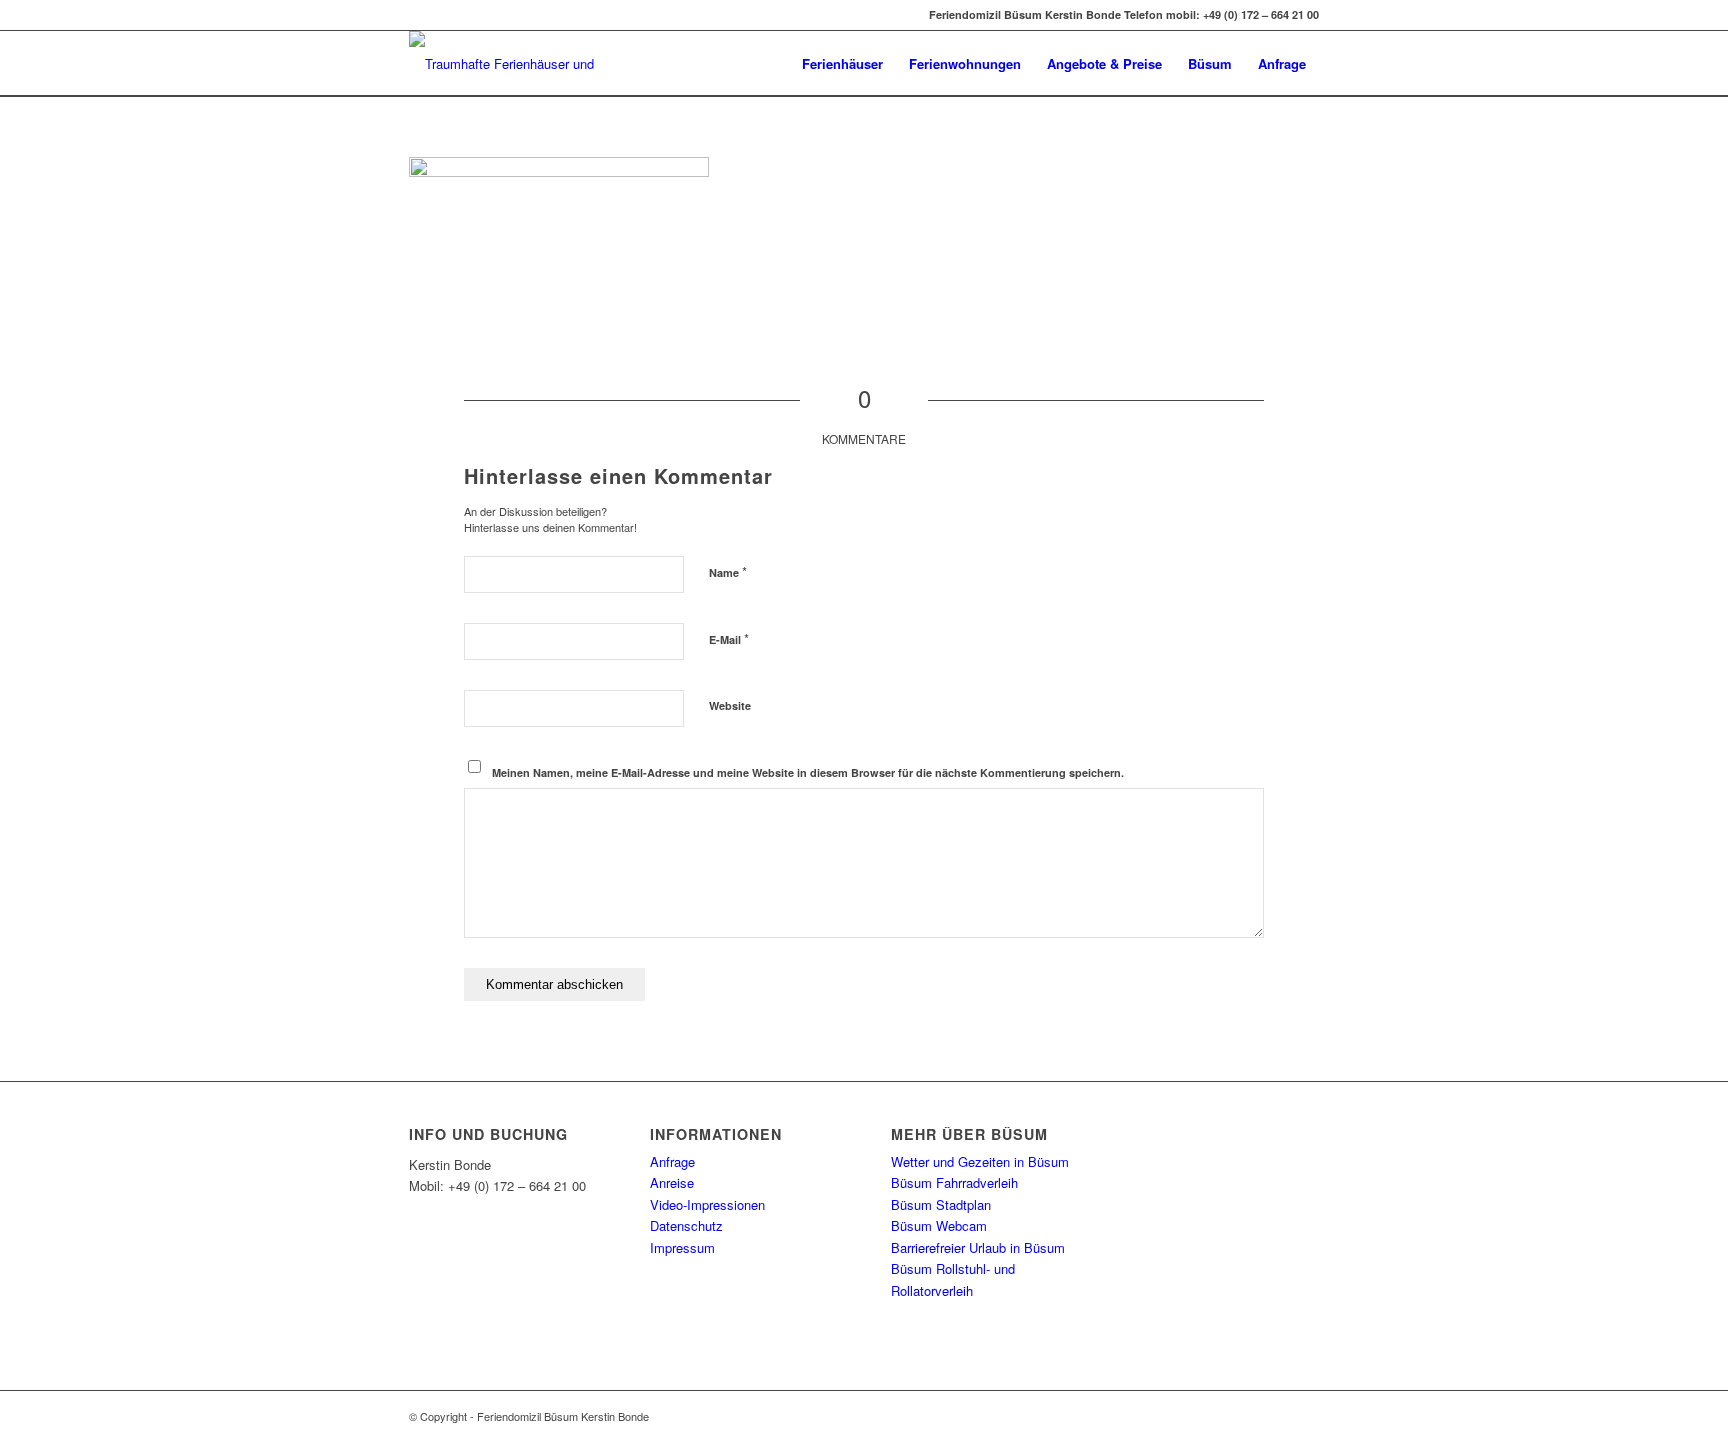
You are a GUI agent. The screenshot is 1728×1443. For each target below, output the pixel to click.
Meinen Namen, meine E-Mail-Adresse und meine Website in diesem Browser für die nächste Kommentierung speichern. (808, 772)
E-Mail (729, 638)
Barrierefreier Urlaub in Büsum (978, 1247)
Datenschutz (686, 1225)
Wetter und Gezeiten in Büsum (980, 1161)
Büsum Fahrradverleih (954, 1182)
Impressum (682, 1247)
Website (730, 705)
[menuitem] (842, 63)
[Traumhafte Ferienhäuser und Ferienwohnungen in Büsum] (506, 63)
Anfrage (672, 1161)
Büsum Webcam (939, 1225)
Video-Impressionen (707, 1204)
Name (728, 571)
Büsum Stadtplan (941, 1204)
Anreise (672, 1182)
